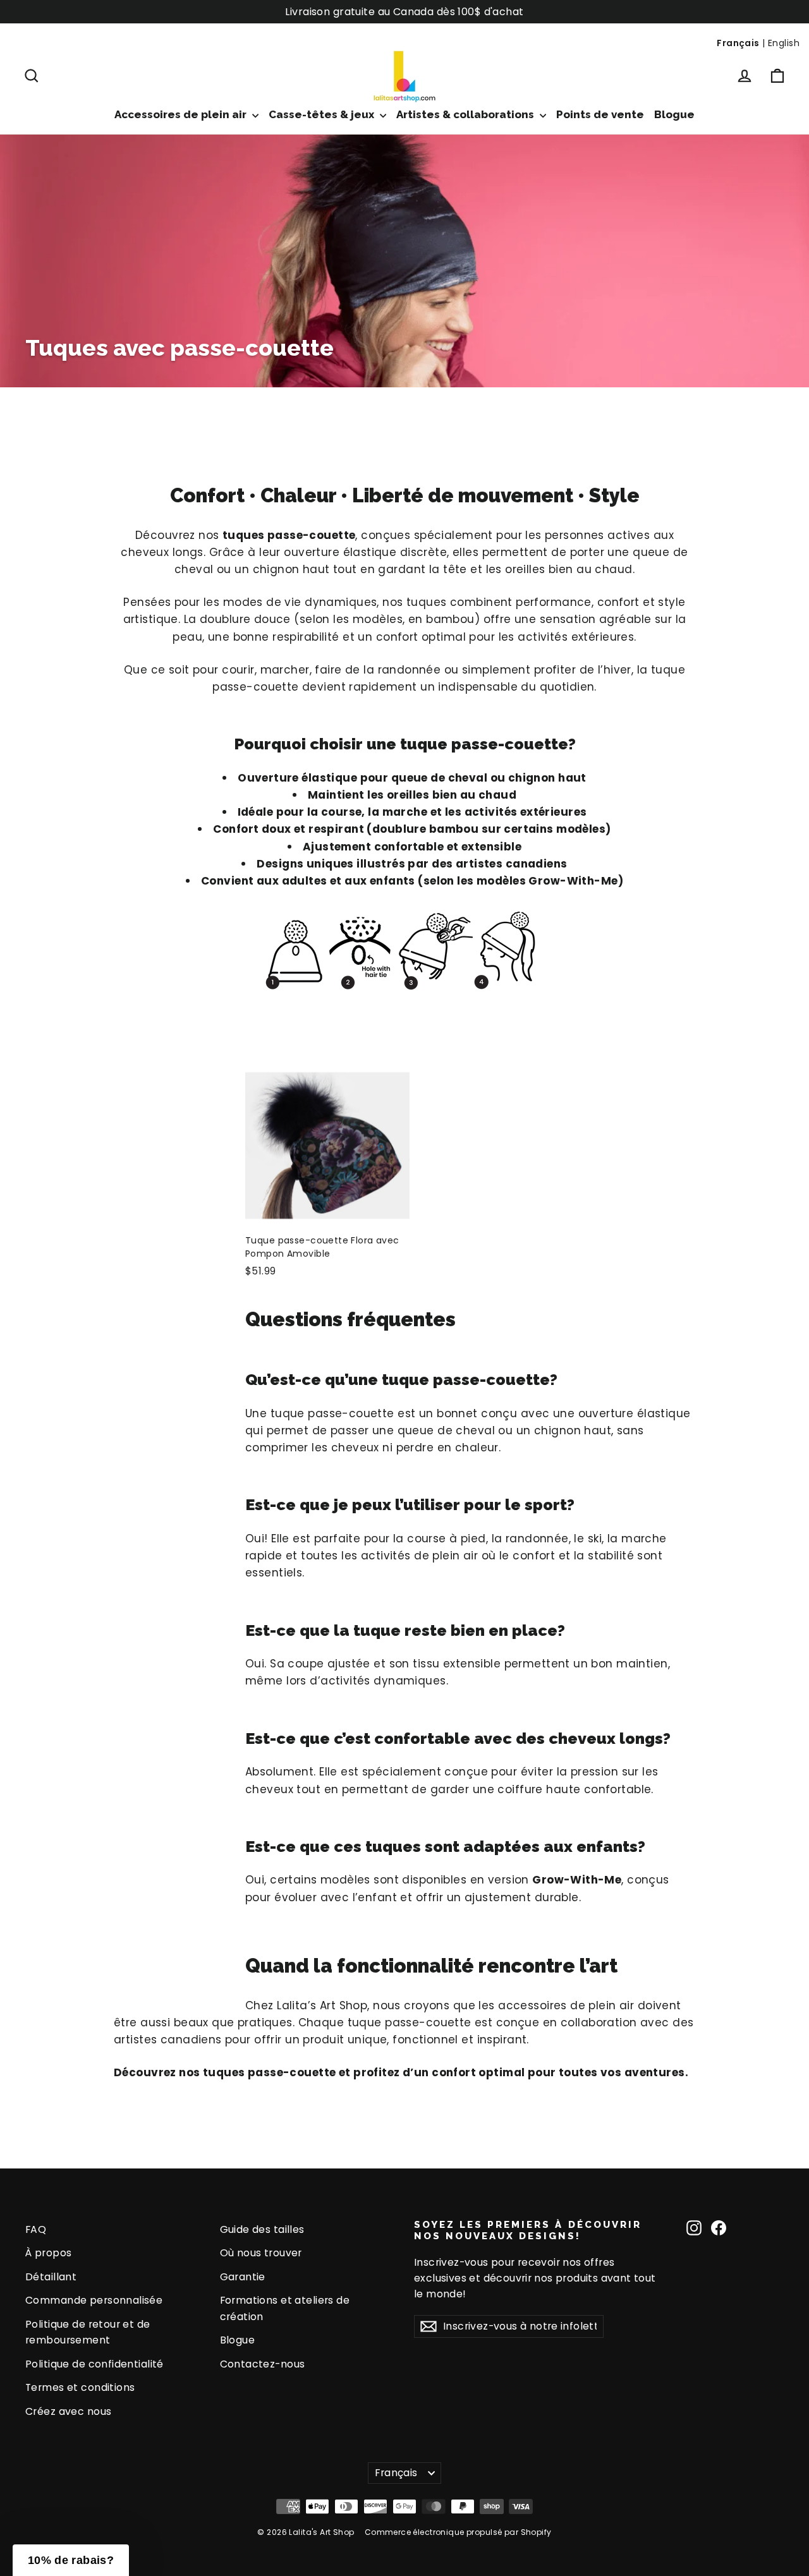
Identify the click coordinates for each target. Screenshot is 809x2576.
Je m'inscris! (282, 1365)
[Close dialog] (635, 1107)
